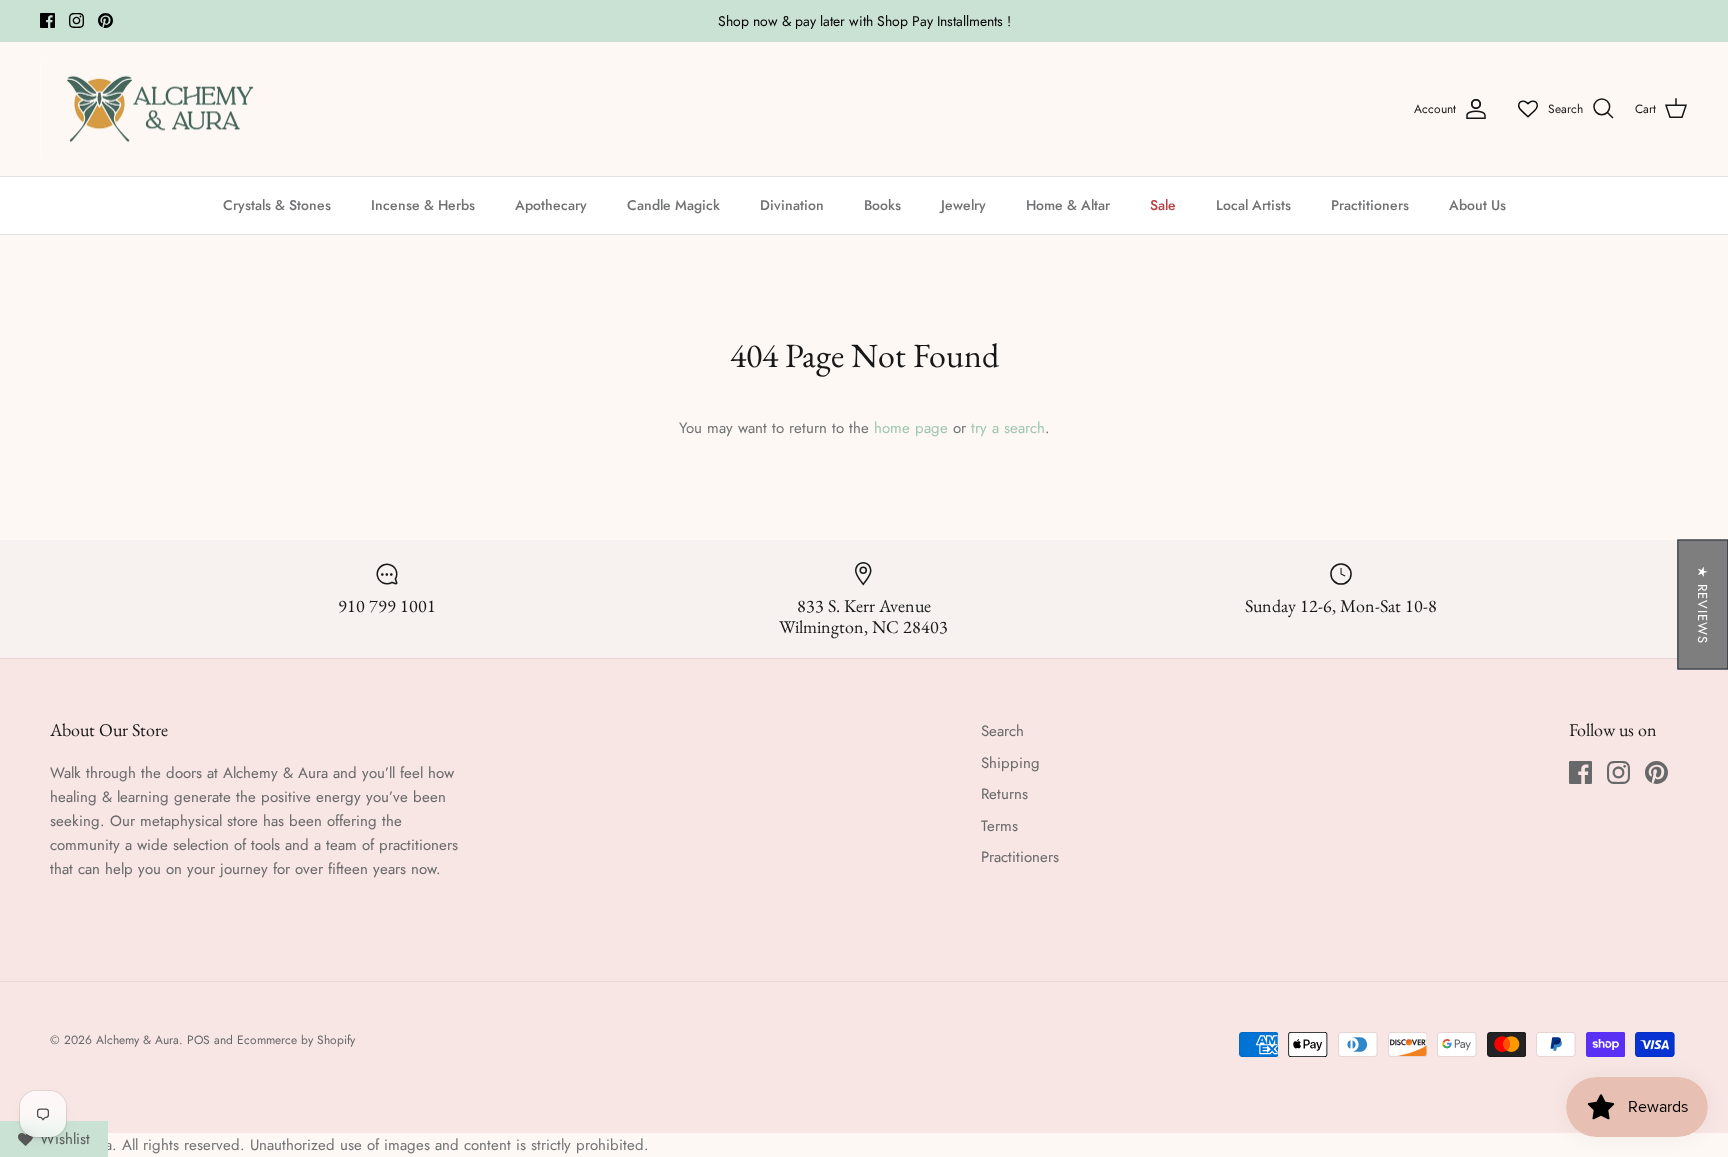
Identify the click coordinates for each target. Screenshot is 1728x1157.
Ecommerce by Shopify (296, 1040)
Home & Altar (1068, 205)
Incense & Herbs (423, 205)
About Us (1477, 205)
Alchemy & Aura (137, 1040)
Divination (792, 205)
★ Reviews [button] (1702, 604)
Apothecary (551, 205)
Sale (1163, 205)
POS (198, 1040)
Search (1002, 731)
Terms (999, 826)
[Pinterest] (105, 20)
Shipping (1010, 763)
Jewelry (963, 205)
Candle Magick (673, 205)
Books (882, 205)
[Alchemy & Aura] (160, 109)
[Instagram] (76, 20)
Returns (1004, 794)
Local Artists (1253, 205)
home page (911, 428)
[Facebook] (47, 20)
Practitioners (1370, 205)
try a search (1008, 428)
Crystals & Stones (277, 205)
